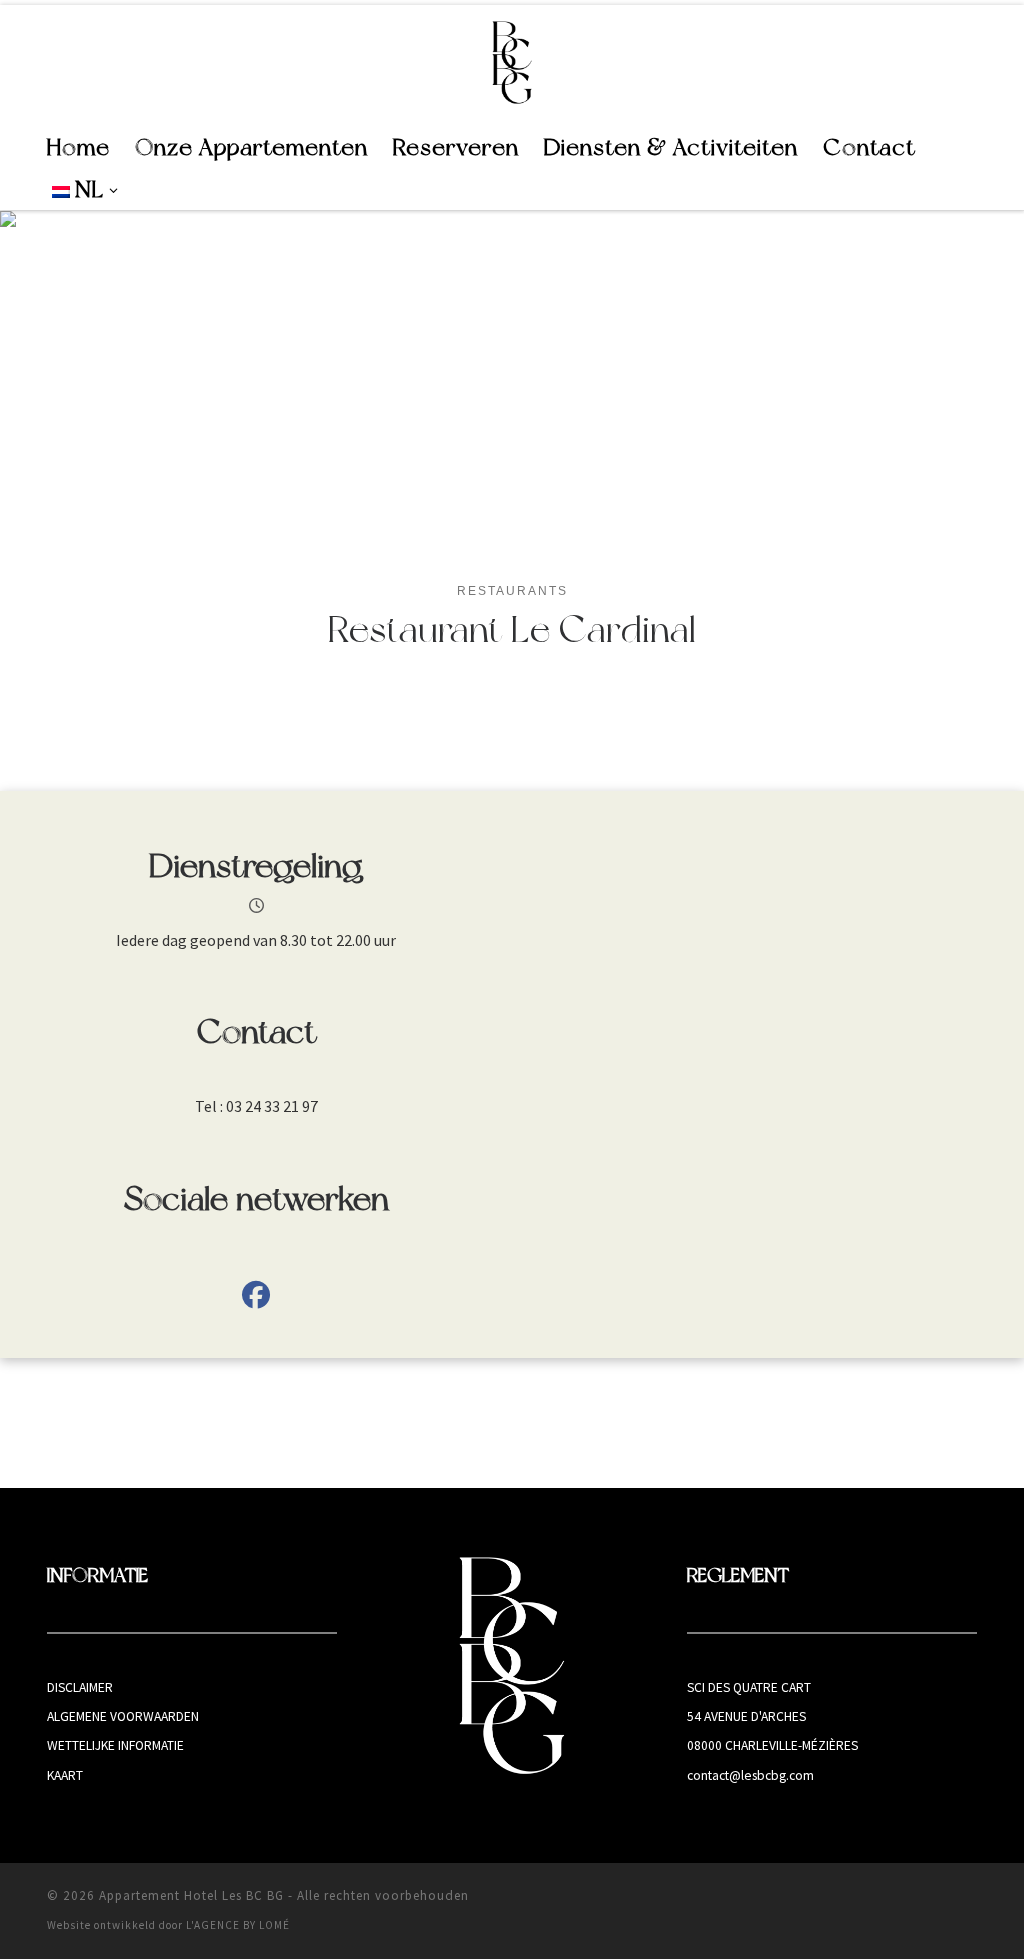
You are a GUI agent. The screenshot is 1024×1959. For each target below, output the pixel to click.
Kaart (65, 1775)
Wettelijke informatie (115, 1745)
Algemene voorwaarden (123, 1716)
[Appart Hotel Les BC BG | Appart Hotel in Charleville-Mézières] (512, 62)
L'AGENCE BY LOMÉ (238, 1925)
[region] (512, 381)
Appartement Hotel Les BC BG (191, 1895)
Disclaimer (80, 1687)
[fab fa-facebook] (256, 1299)
